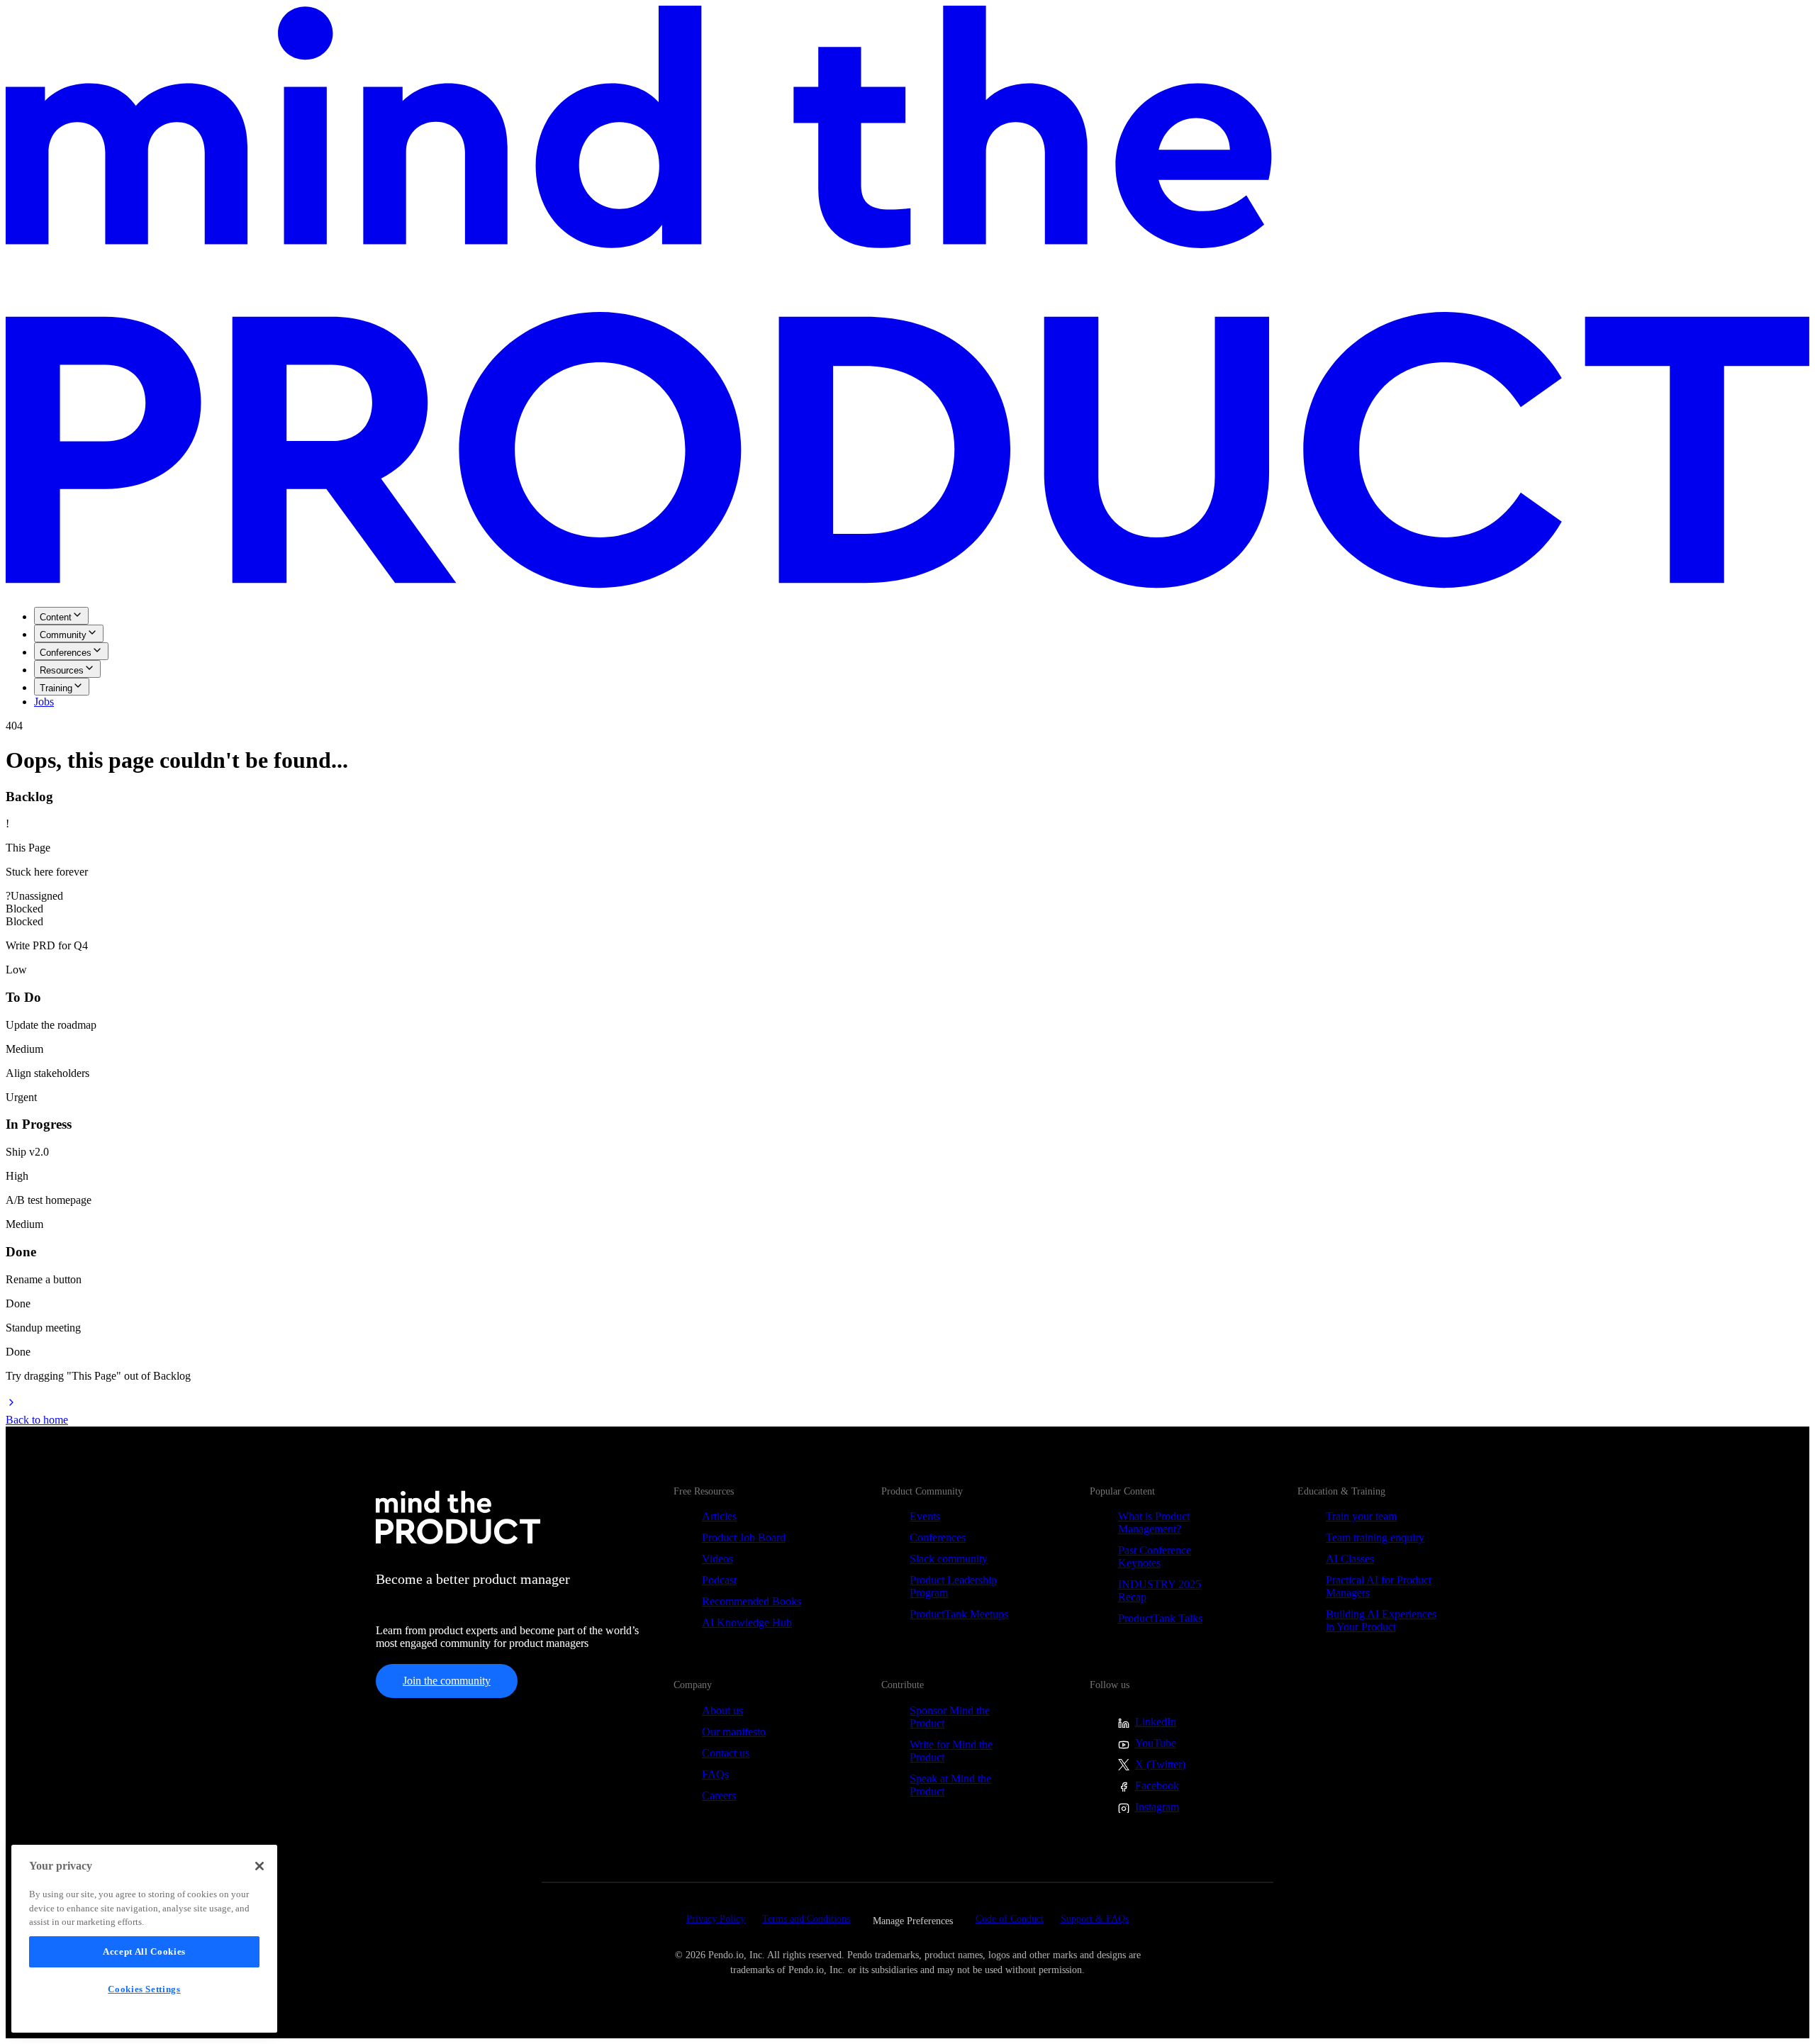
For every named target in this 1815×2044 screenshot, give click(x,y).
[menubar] (907, 658)
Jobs (44, 702)
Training (56, 688)
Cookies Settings (144, 1989)
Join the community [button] (447, 1681)
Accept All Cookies (144, 1951)
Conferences (66, 653)
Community (63, 635)
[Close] (259, 1866)
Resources (62, 670)
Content (56, 617)
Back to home (37, 1420)
